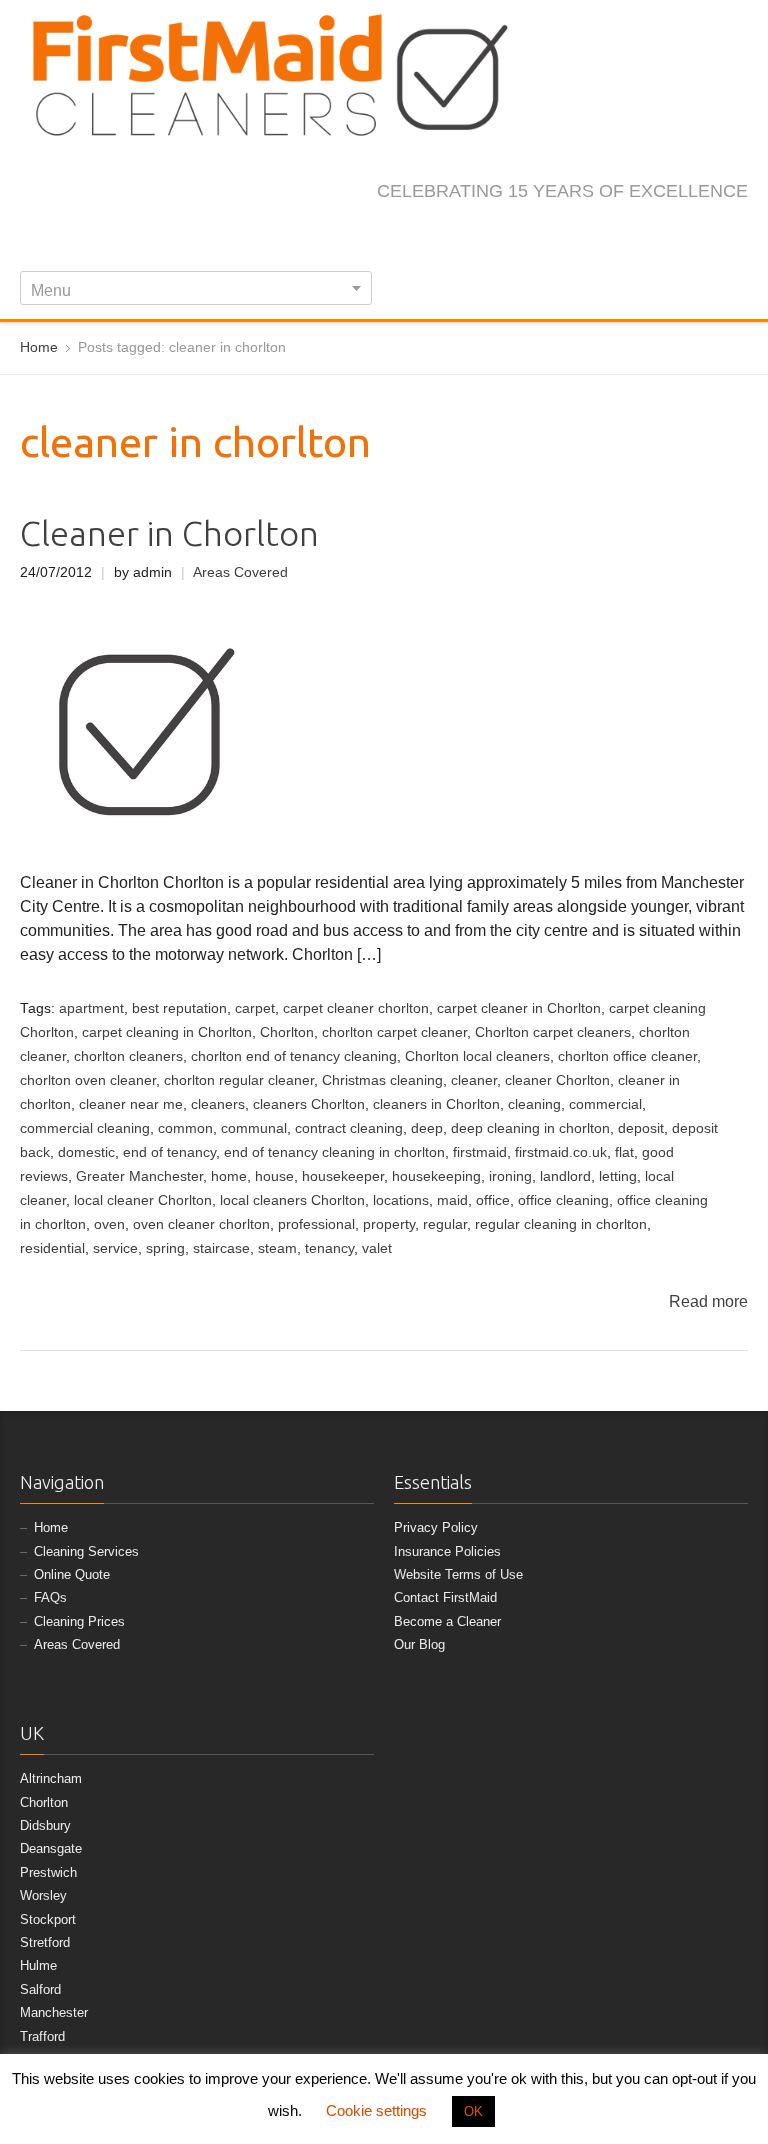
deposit (641, 1128)
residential (52, 1248)
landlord (565, 1176)
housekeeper (343, 1176)
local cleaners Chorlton (292, 1200)
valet (377, 1248)
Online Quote (72, 1574)
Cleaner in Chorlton (169, 533)
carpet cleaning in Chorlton (167, 1032)
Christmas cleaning (382, 1080)
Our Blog (419, 1644)
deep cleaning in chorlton (530, 1128)
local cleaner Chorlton (143, 1200)
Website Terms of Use (458, 1574)
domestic (86, 1152)
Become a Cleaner (447, 1621)
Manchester (54, 2012)
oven (109, 1224)
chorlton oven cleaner (88, 1080)
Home (51, 1527)
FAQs (50, 1597)
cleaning (534, 1104)
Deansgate (51, 1848)
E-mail (736, 234)
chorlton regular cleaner (239, 1080)
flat (624, 1152)
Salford (40, 1989)
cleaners (218, 1104)
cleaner (474, 1080)
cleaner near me (131, 1104)
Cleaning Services (86, 1551)
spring (165, 1248)
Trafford (42, 2036)
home (229, 1176)
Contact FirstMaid (445, 1597)
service (115, 1248)
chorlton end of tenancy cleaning (294, 1056)
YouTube (703, 234)
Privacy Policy (436, 1527)
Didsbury (45, 1825)
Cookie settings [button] (376, 2110)
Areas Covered (240, 572)
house (274, 1176)
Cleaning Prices (79, 1621)
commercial (605, 1104)
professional (316, 1224)
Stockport (48, 1919)
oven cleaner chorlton (201, 1224)
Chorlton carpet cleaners (553, 1032)
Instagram (637, 234)
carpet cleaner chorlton (356, 1008)
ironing (510, 1176)
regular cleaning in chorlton (561, 1224)
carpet (255, 1008)
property (389, 1224)
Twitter (604, 234)
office (493, 1200)
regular (445, 1224)
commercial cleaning (85, 1128)
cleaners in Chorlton (436, 1104)
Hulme (38, 1965)
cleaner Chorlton (557, 1080)
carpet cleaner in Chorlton (519, 1008)
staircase (221, 1248)
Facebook (571, 234)
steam (277, 1248)
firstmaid (480, 1152)
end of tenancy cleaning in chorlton (334, 1152)
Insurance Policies (447, 1551)
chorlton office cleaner (627, 1056)
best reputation (179, 1008)
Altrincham (51, 1778)
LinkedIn (670, 234)
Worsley (43, 1895)
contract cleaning (349, 1128)
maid (452, 1200)
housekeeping (436, 1176)
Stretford (45, 1942)
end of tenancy (169, 1152)
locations (401, 1200)
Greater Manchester (139, 1176)
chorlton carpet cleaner (394, 1032)
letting (618, 1176)
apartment (91, 1008)
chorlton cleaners (128, 1056)
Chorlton (287, 1032)
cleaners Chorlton (309, 1104)
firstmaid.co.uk (561, 1152)
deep (427, 1128)
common (185, 1128)
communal (254, 1128)
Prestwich (48, 1872)
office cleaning (563, 1200)
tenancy (329, 1248)
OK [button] (473, 2111)
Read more (708, 1301)
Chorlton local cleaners (477, 1056)
